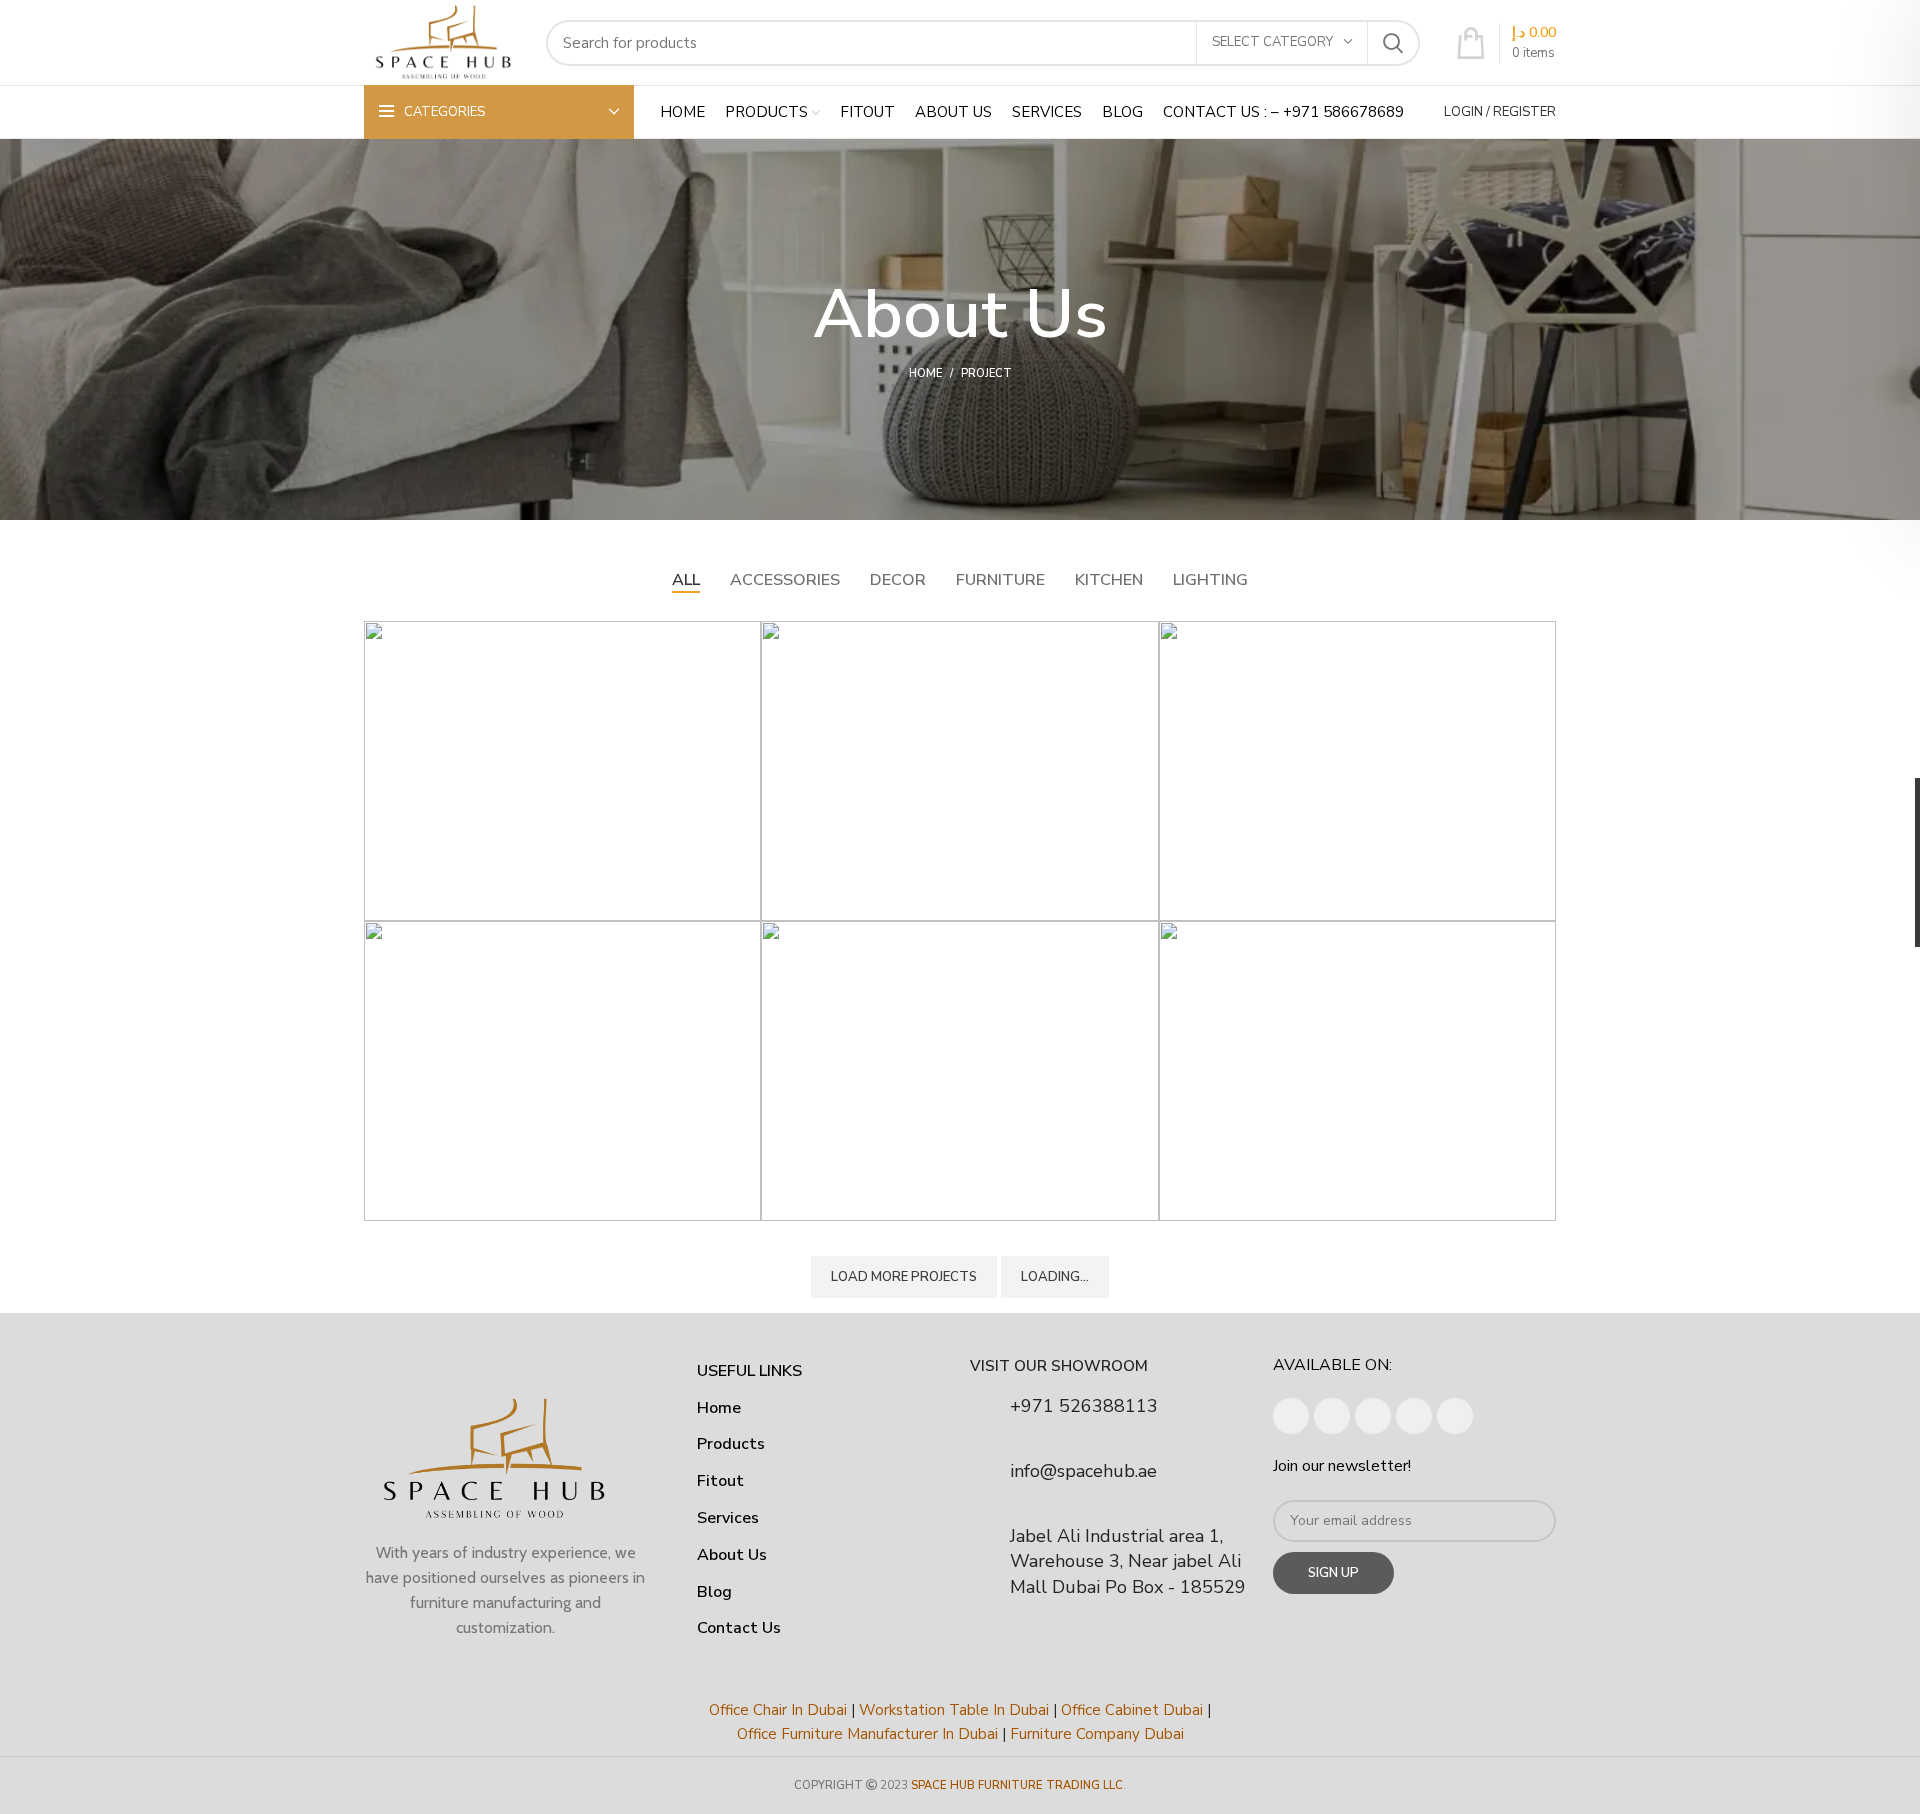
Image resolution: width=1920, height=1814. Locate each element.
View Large (746, 636)
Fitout (720, 1481)
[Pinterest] (1455, 1416)
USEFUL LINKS (749, 1371)
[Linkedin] (1373, 1416)
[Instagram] (1332, 1416)
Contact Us (739, 1628)
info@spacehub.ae (1083, 1471)
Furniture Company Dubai (1097, 1734)
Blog (714, 1592)
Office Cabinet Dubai (1132, 1710)
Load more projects (904, 1277)
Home (925, 373)
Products (731, 1444)
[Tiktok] (1414, 1416)
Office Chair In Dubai (778, 1710)
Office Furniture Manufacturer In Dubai (867, 1734)
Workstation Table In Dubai (954, 1710)
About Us (732, 1555)
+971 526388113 (1084, 1406)
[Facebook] (1291, 1416)
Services (728, 1518)
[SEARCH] (1393, 43)
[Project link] (562, 771)
